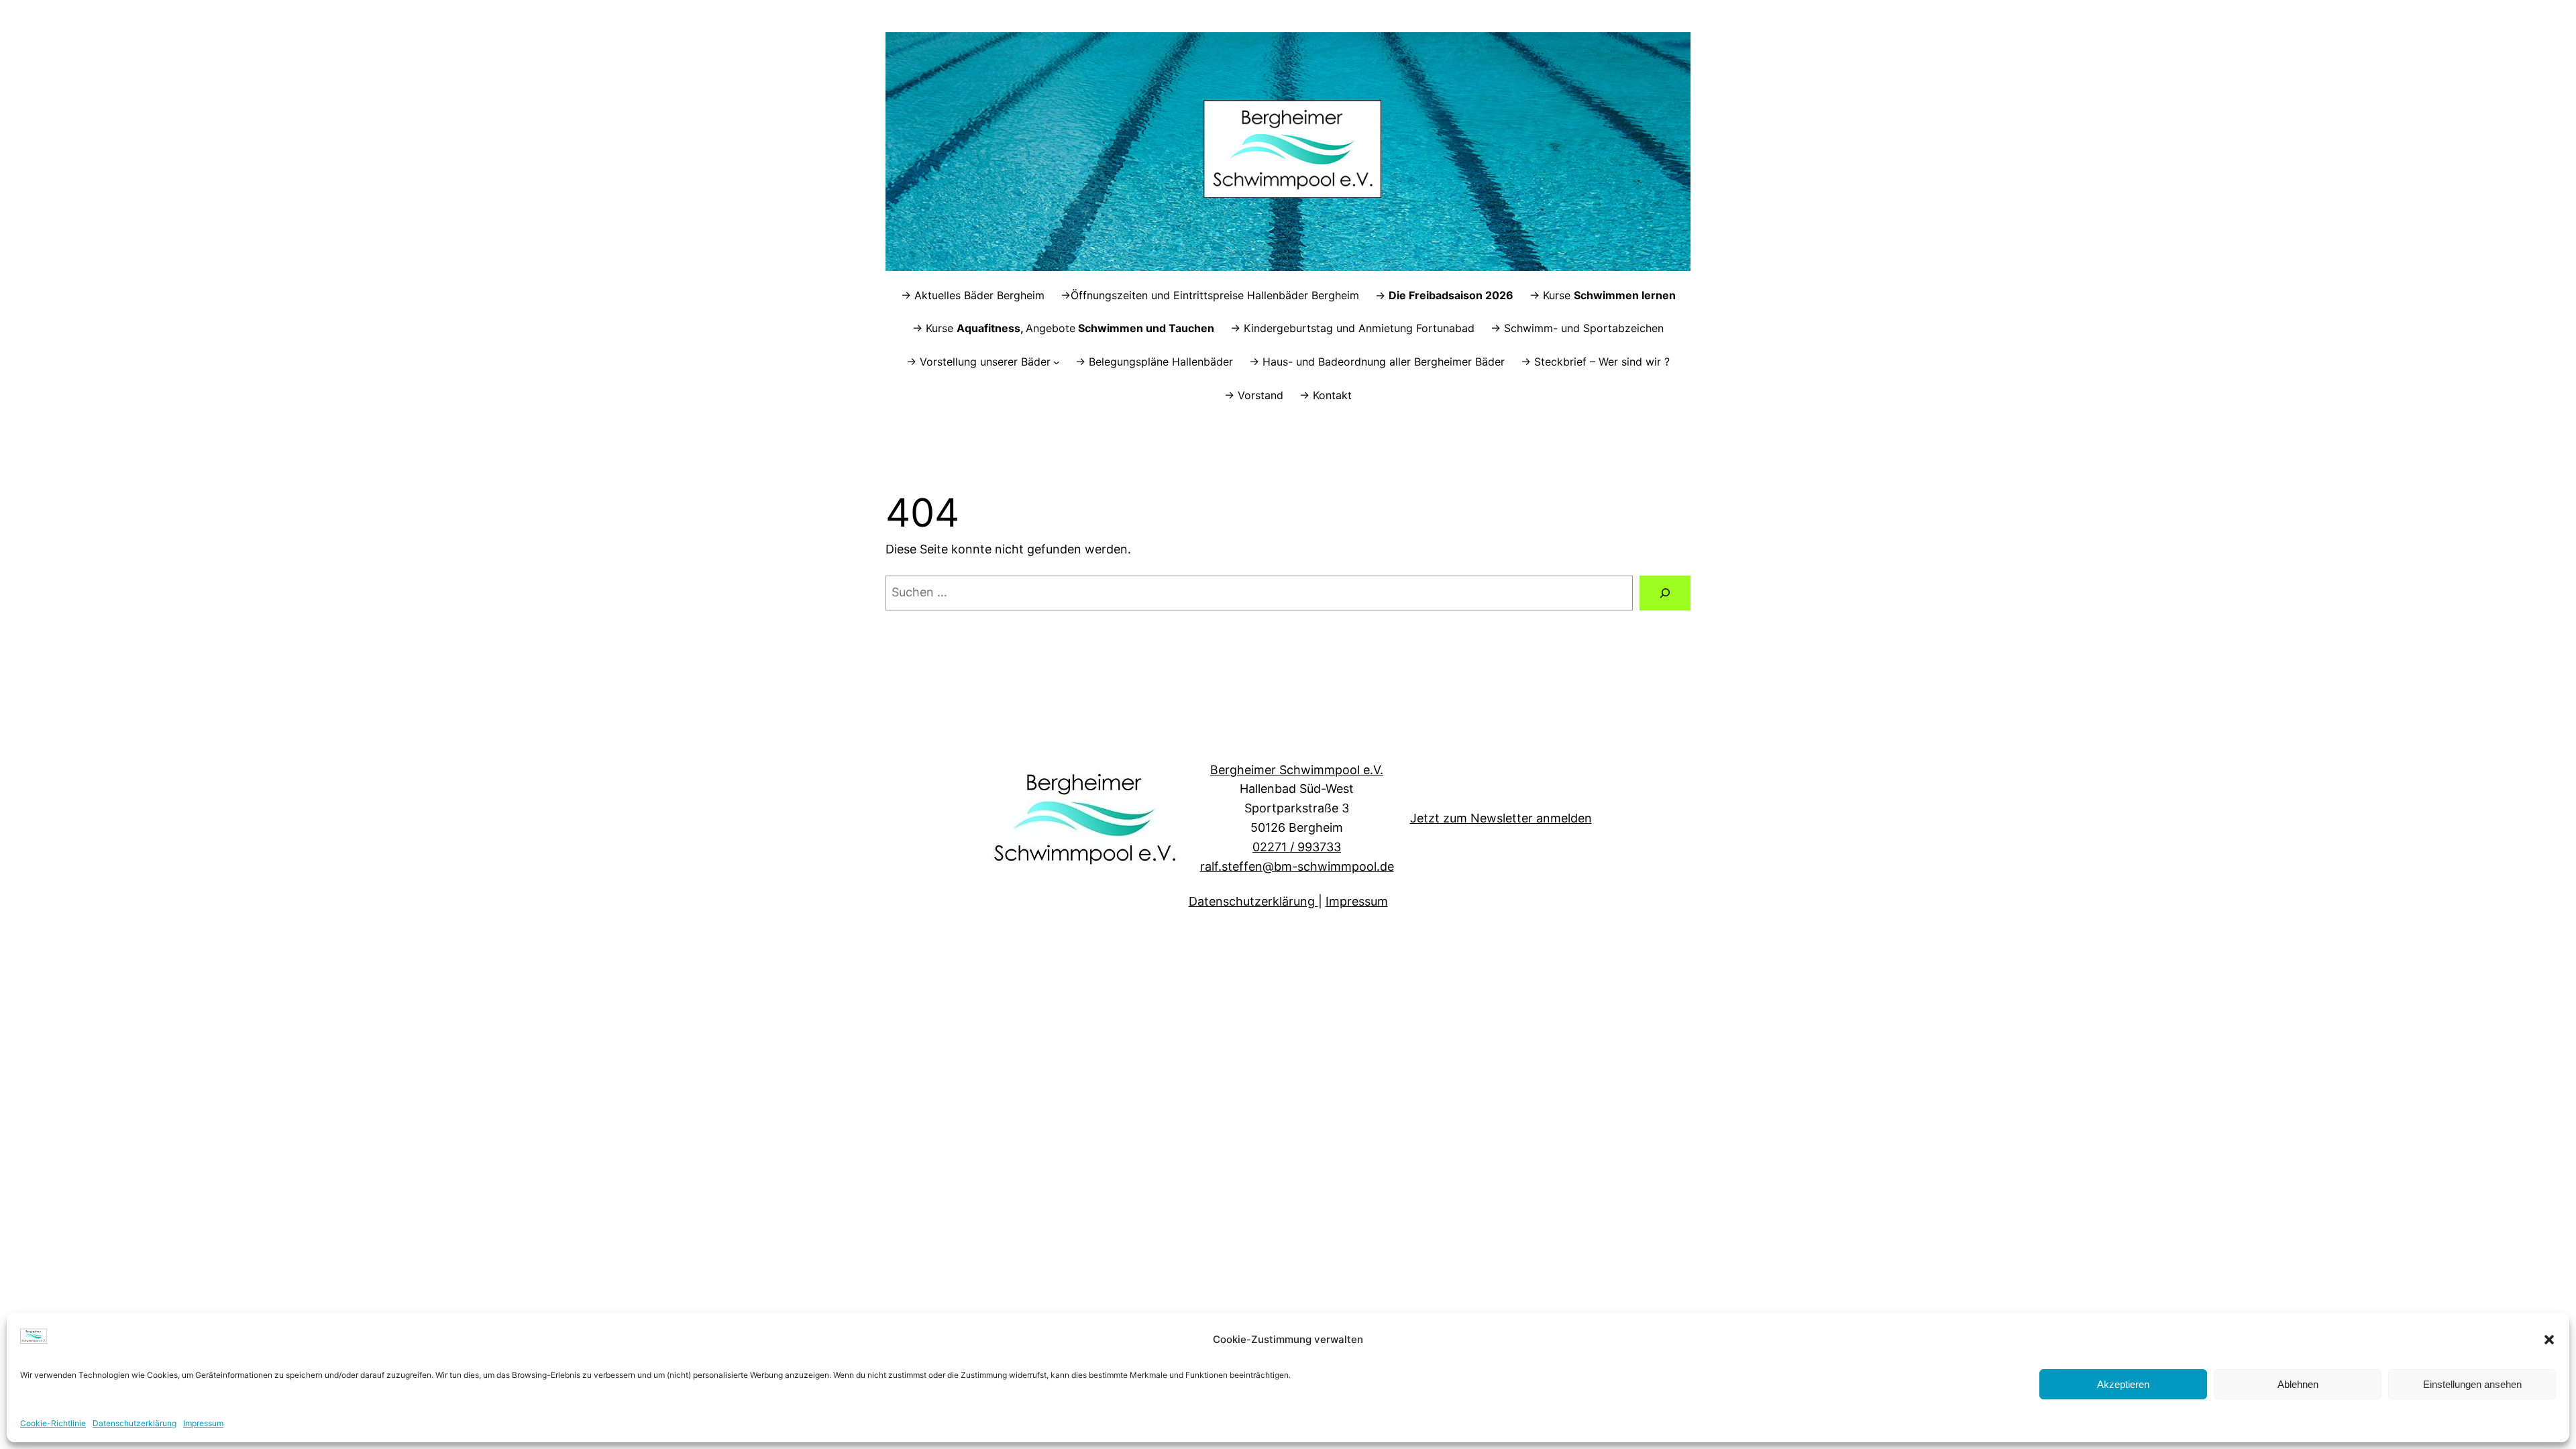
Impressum (203, 1423)
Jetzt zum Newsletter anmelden (1501, 818)
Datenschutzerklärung (135, 1423)
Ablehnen (2298, 1384)
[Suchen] (1665, 593)
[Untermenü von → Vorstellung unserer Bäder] (1057, 362)
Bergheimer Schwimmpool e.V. (1297, 770)
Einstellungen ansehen (2472, 1384)
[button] (2549, 1340)
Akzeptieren (2123, 1384)
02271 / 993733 (1297, 847)
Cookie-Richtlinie (53, 1423)
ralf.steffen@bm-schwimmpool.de (1297, 866)
